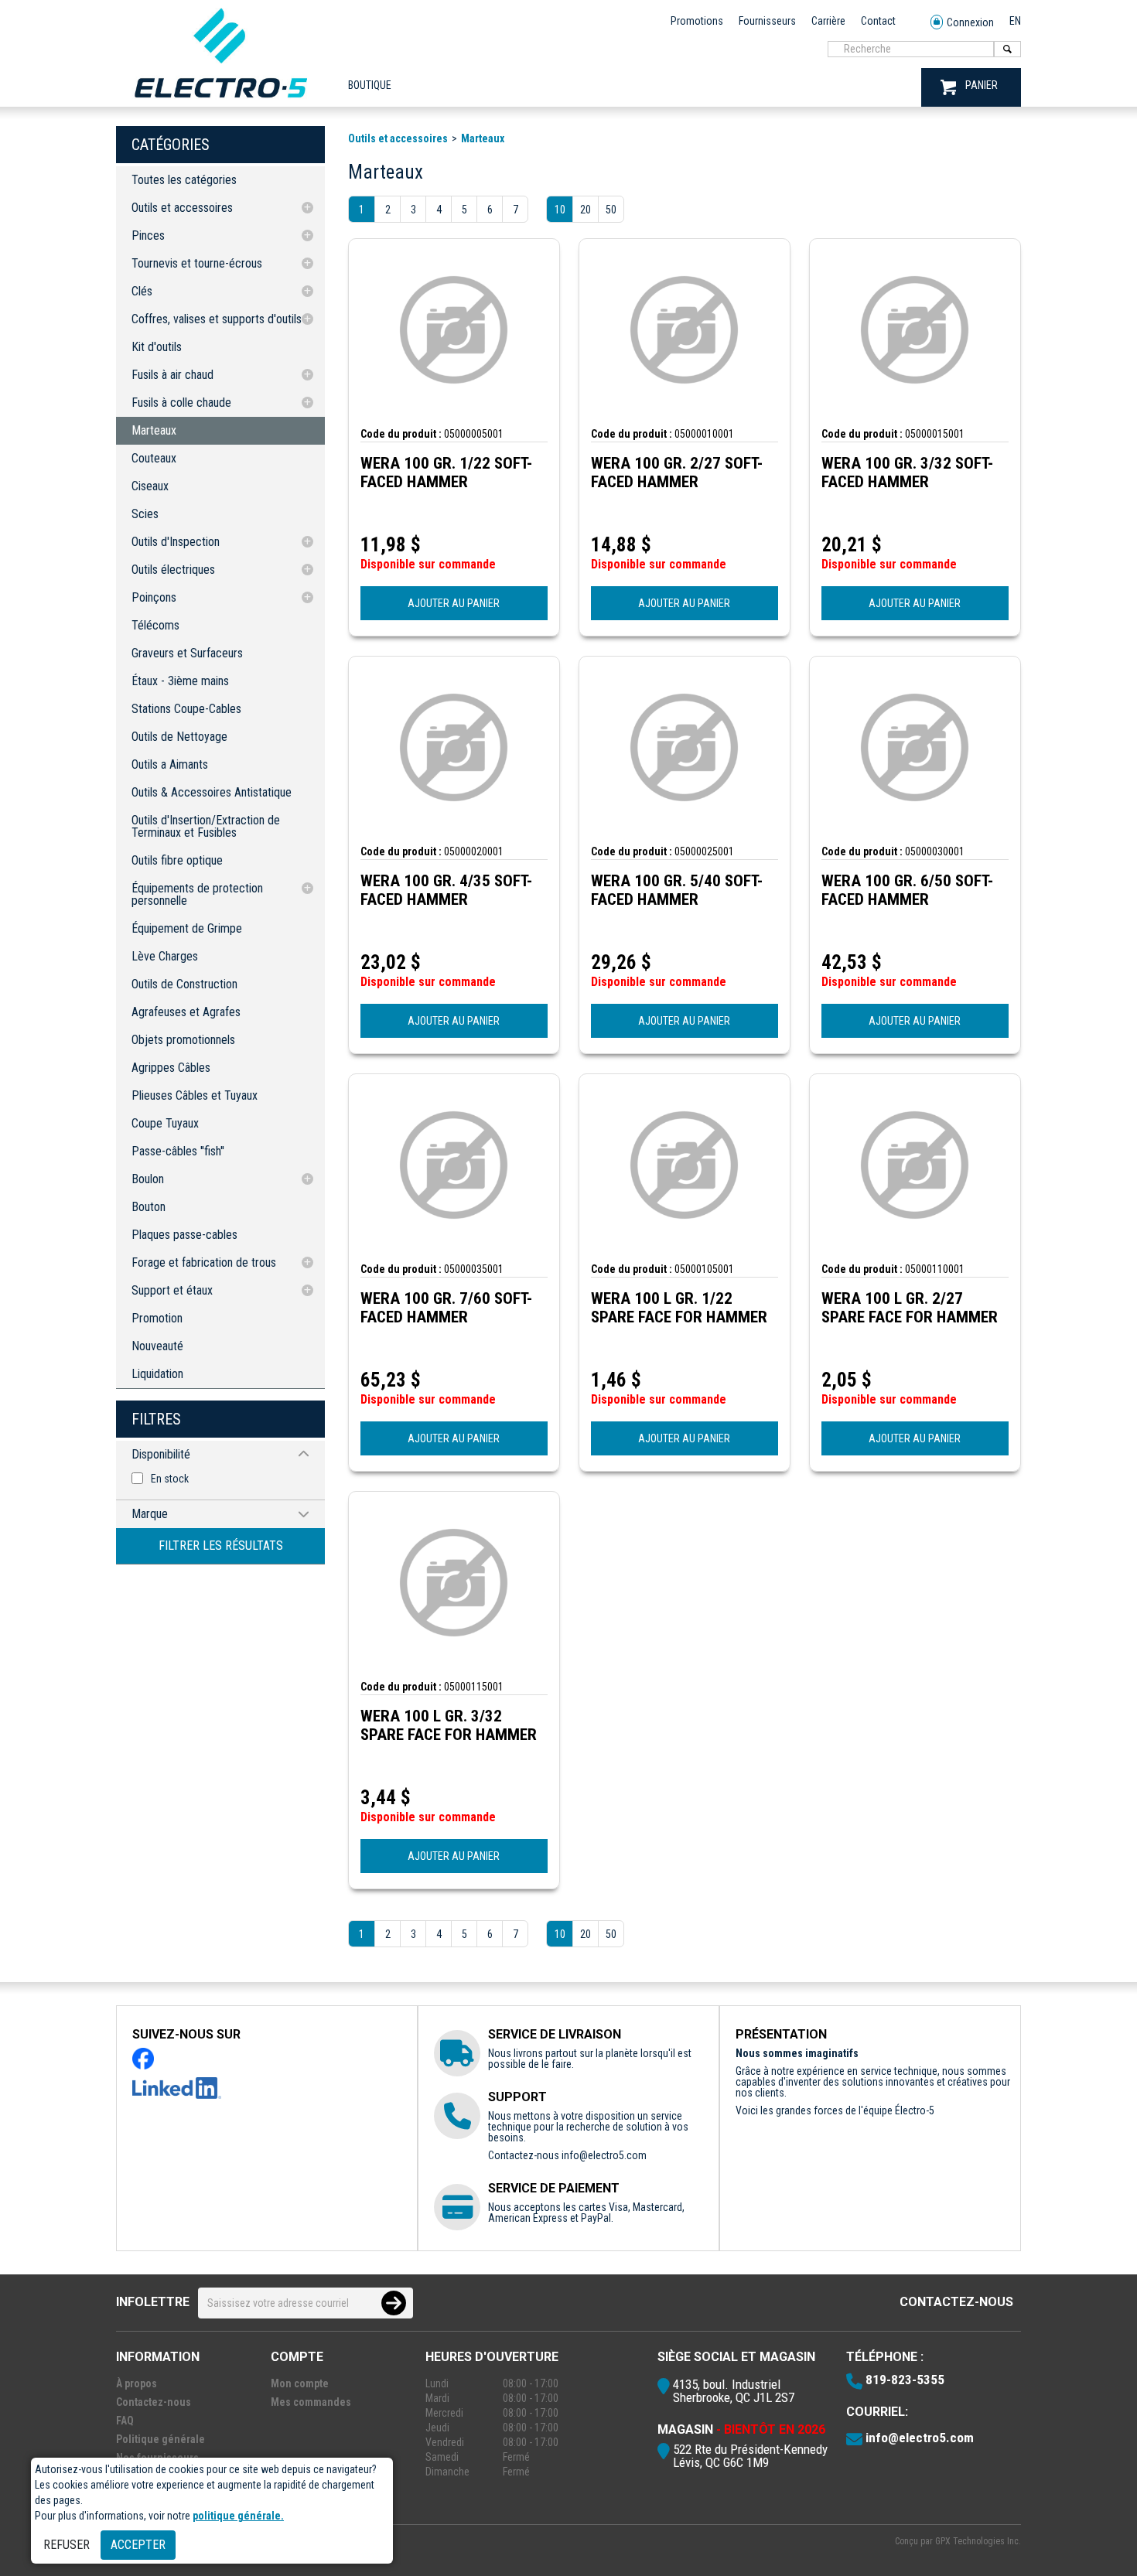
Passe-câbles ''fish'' (178, 1151)
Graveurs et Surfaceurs (187, 653)
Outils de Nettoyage (179, 737)
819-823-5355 (905, 2380)
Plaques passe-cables (184, 1235)
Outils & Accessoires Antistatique (212, 792)
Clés (142, 291)
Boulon (148, 1179)
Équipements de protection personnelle (197, 894)
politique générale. (238, 2516)
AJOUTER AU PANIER (454, 603)
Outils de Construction (184, 984)
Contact (878, 21)
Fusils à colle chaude (181, 403)
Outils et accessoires (182, 208)
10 (560, 210)
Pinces (148, 235)
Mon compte (300, 2383)
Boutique (370, 85)
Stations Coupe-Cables (186, 709)
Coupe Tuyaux (165, 1123)
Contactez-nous (956, 2302)
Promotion (157, 1318)
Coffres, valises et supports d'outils (217, 319)
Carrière (828, 21)
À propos (137, 2383)
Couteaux (154, 458)
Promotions (697, 21)
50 (611, 210)
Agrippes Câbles (171, 1068)
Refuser (67, 2545)
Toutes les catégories (184, 180)
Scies (145, 514)
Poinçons (154, 597)
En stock (170, 1479)
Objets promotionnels (183, 1040)
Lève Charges (165, 956)
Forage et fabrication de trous (204, 1262)
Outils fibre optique (177, 860)
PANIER (982, 85)
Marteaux (154, 430)
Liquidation (157, 1374)
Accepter (138, 2545)
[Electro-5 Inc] (220, 101)
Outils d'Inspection (176, 542)
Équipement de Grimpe (187, 928)
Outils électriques (173, 570)
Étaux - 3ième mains (180, 681)
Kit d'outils (157, 347)
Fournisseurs (767, 21)
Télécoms (155, 625)
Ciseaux (150, 486)
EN (1015, 21)
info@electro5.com (604, 2155)
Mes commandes (311, 2402)
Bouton (149, 1207)
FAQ (125, 2421)
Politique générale (160, 2439)
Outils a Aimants (170, 764)
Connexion (970, 22)
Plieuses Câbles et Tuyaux (195, 1095)
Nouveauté (157, 1346)
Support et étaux (172, 1290)
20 (586, 210)
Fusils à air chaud (172, 375)
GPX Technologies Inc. (978, 2541)
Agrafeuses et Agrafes (186, 1012)
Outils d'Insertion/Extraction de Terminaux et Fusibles (206, 826)
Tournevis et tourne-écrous (197, 263)
